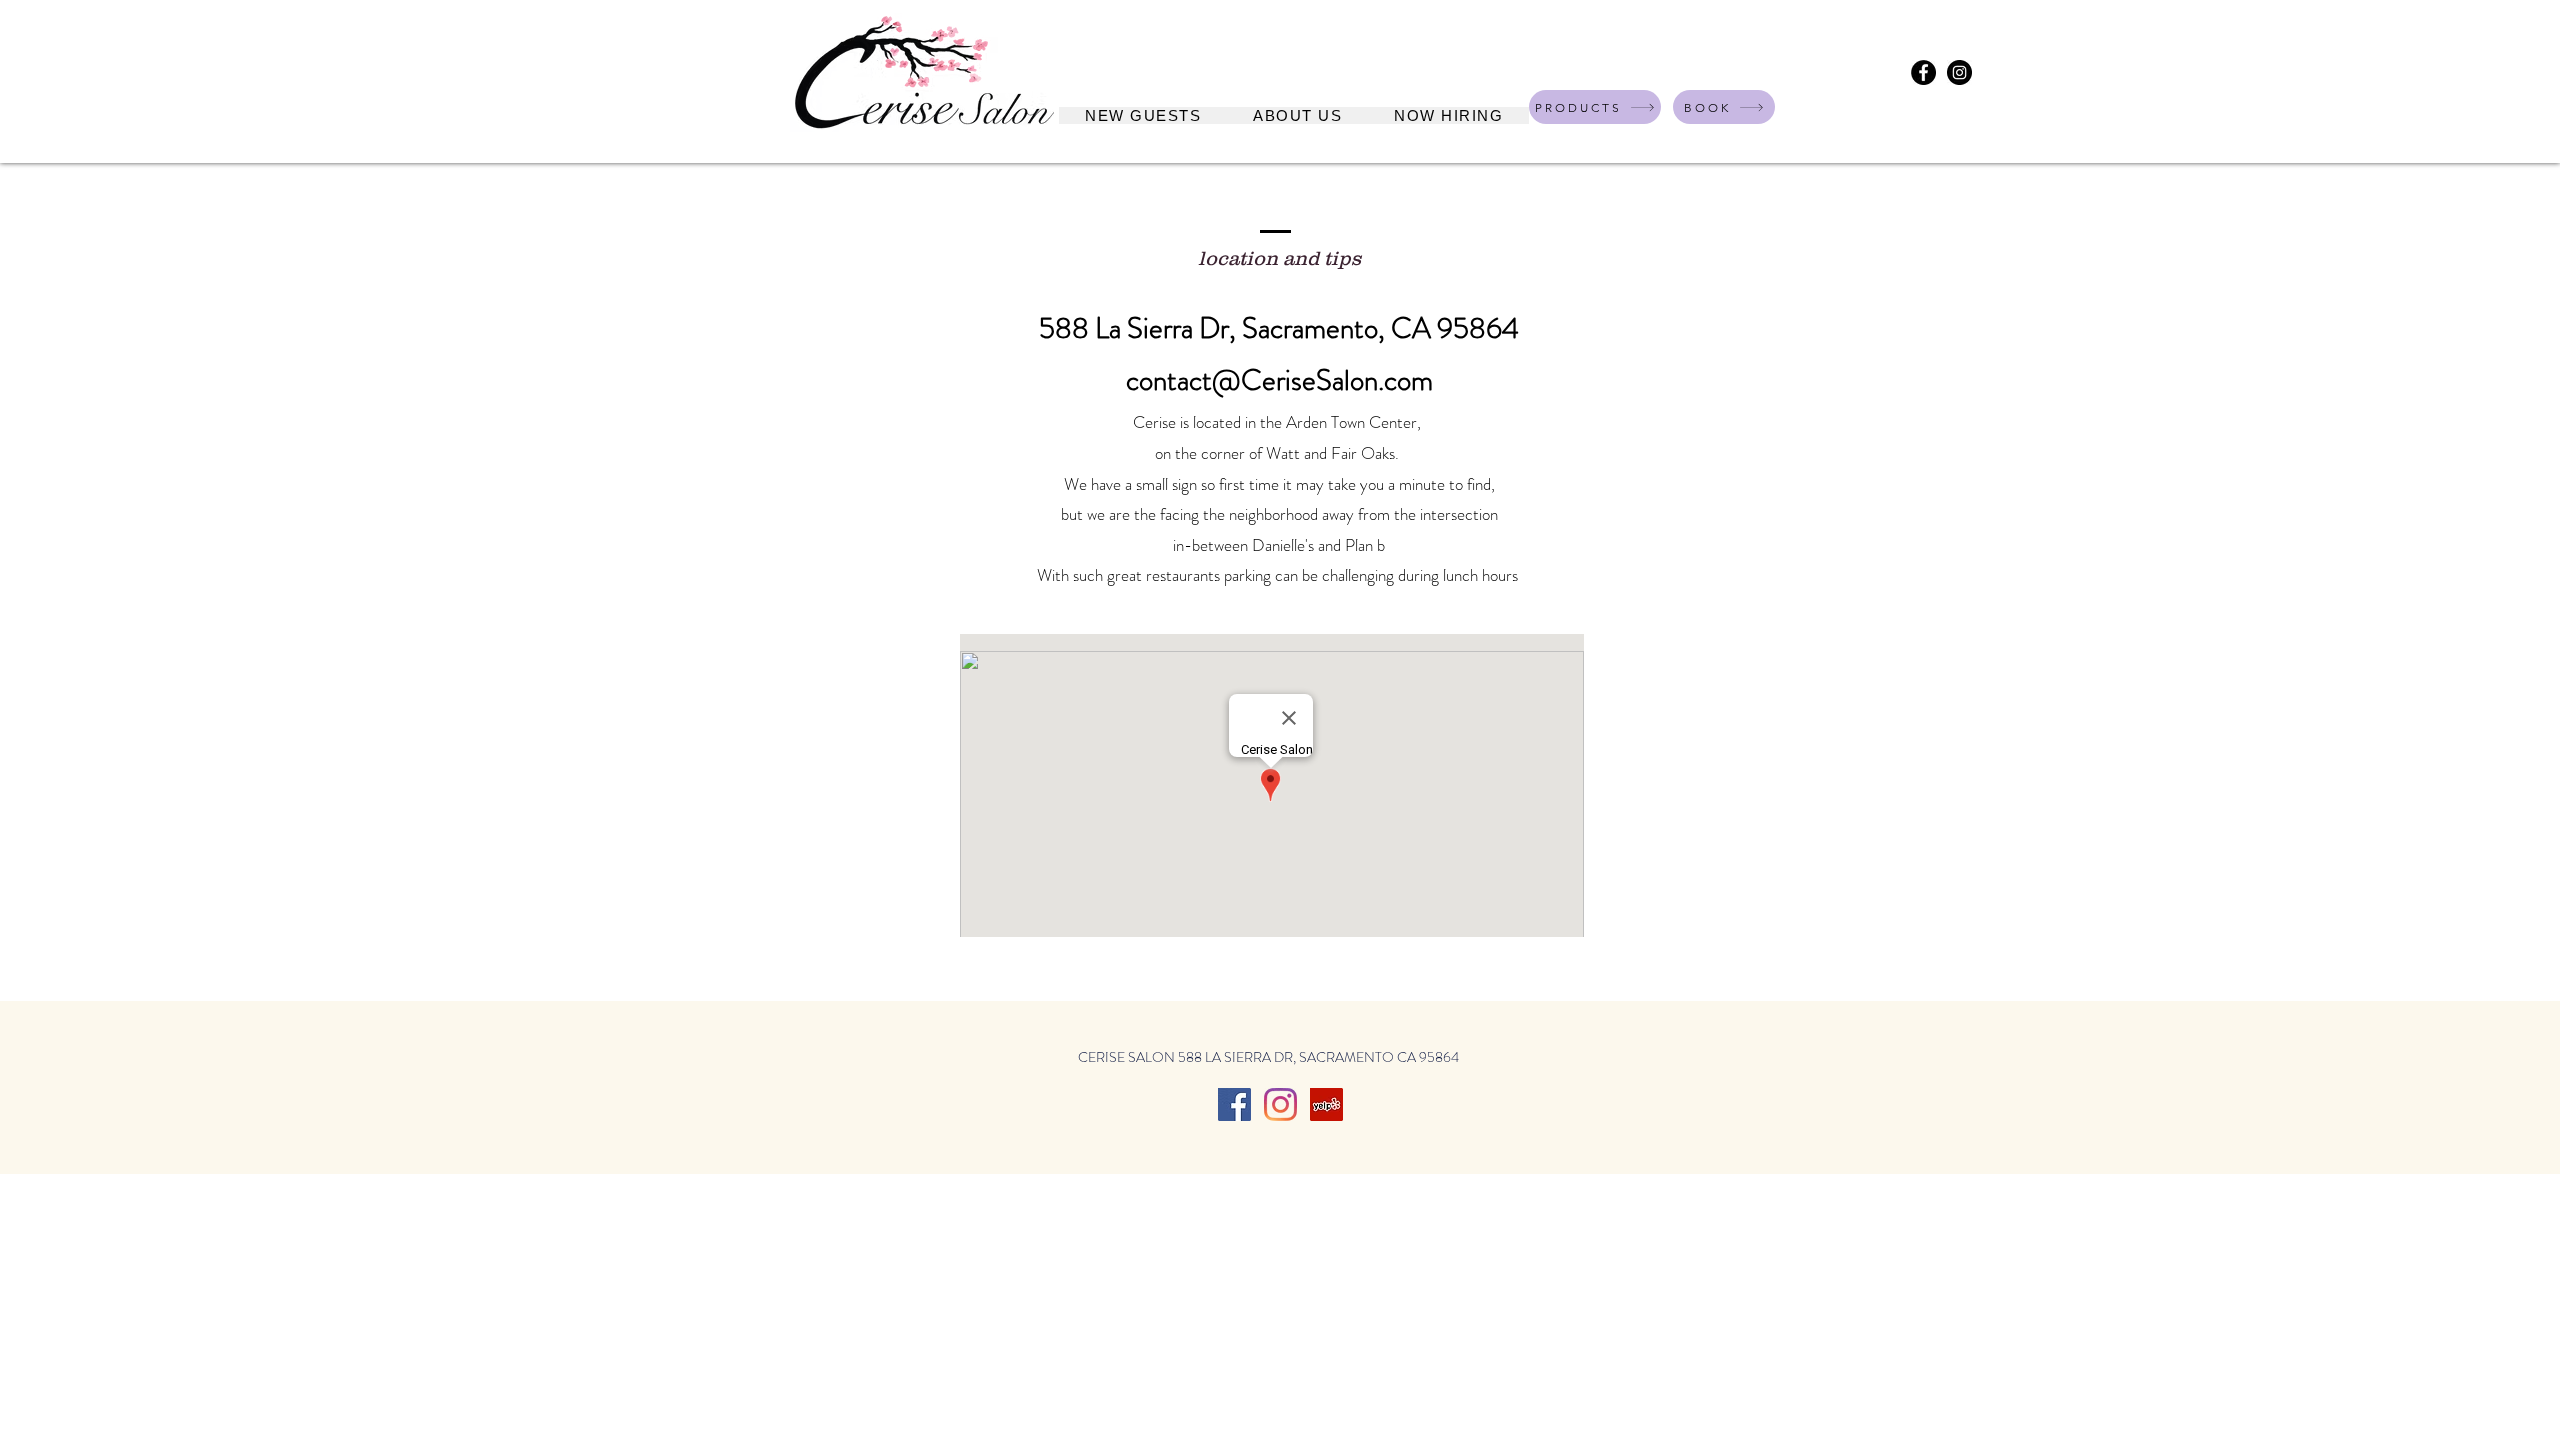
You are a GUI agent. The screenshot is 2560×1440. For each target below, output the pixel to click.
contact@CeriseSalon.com (1279, 380)
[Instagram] (1280, 1104)
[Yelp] (1326, 1104)
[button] (1297, 115)
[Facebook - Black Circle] (1923, 72)
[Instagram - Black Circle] (1959, 72)
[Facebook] (1234, 1104)
